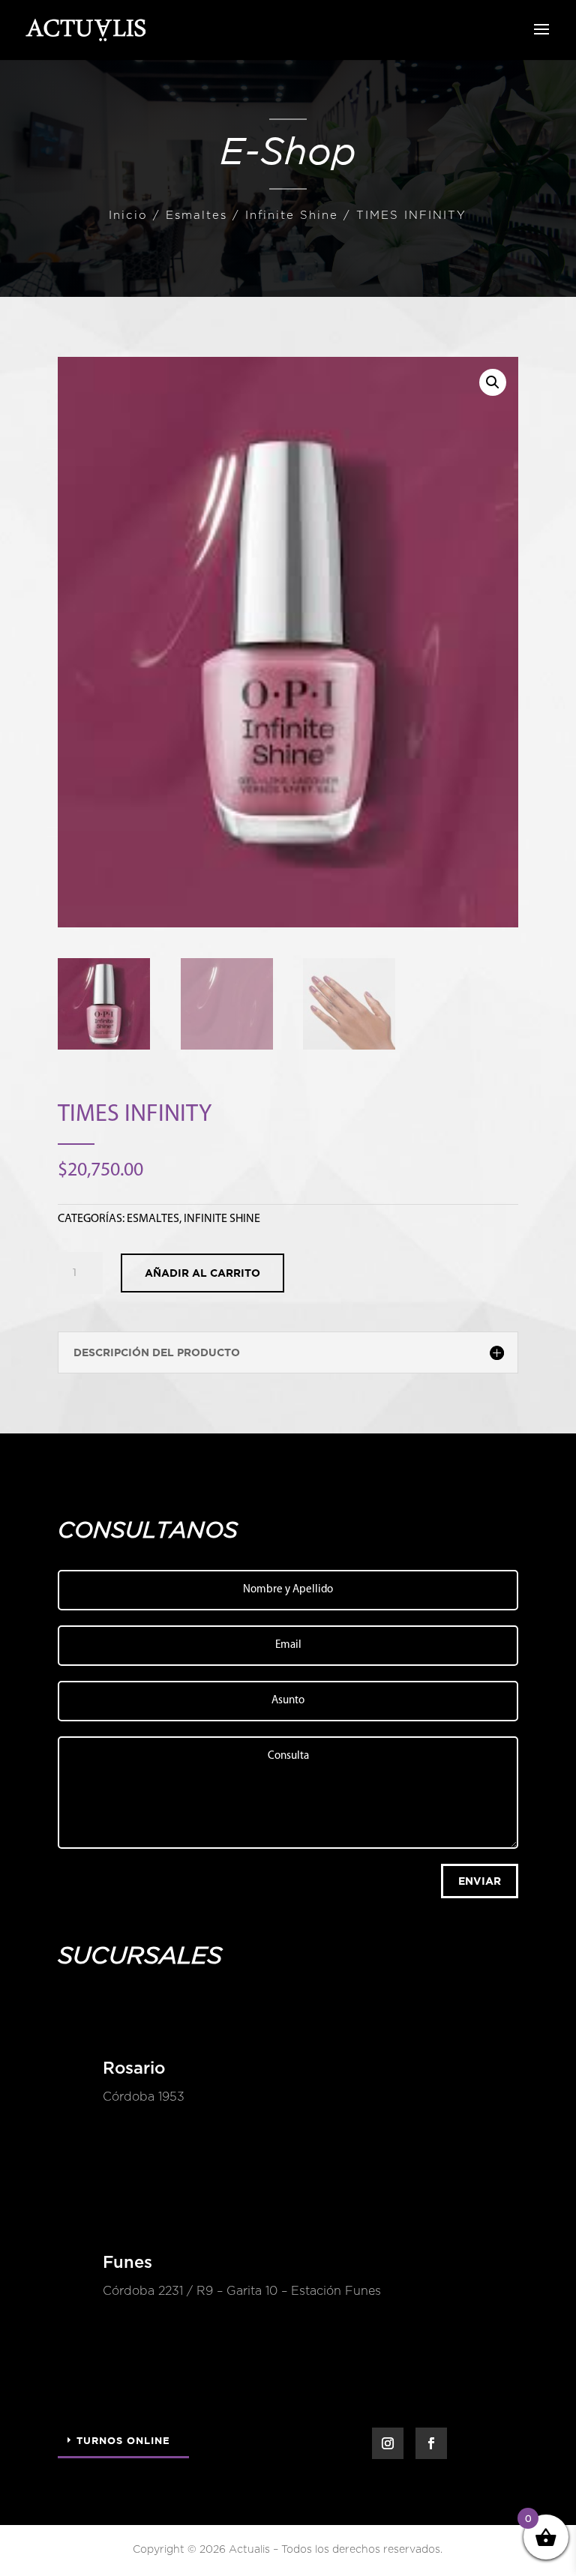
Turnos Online (123, 2440)
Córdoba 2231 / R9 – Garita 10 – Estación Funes (242, 2291)
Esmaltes (196, 216)
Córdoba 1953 (144, 2097)
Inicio (128, 216)
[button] (493, 382)
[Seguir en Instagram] (388, 2443)
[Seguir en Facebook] (431, 2443)
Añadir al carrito (202, 1273)
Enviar (480, 1881)
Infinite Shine (292, 216)
